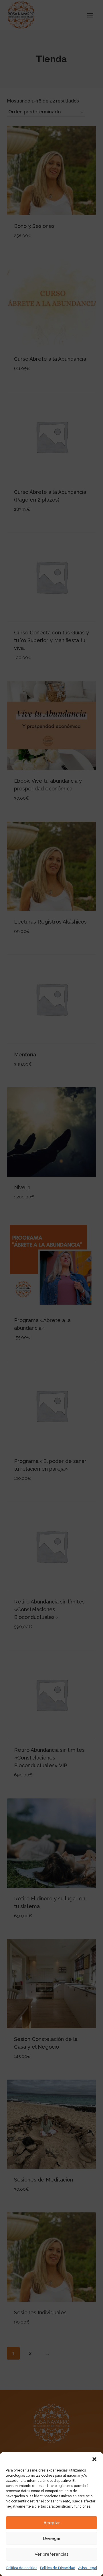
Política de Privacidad (58, 2568)
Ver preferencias (52, 2554)
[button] (94, 2459)
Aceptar (52, 2523)
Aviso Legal (88, 2568)
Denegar (52, 2538)
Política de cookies (22, 2568)
